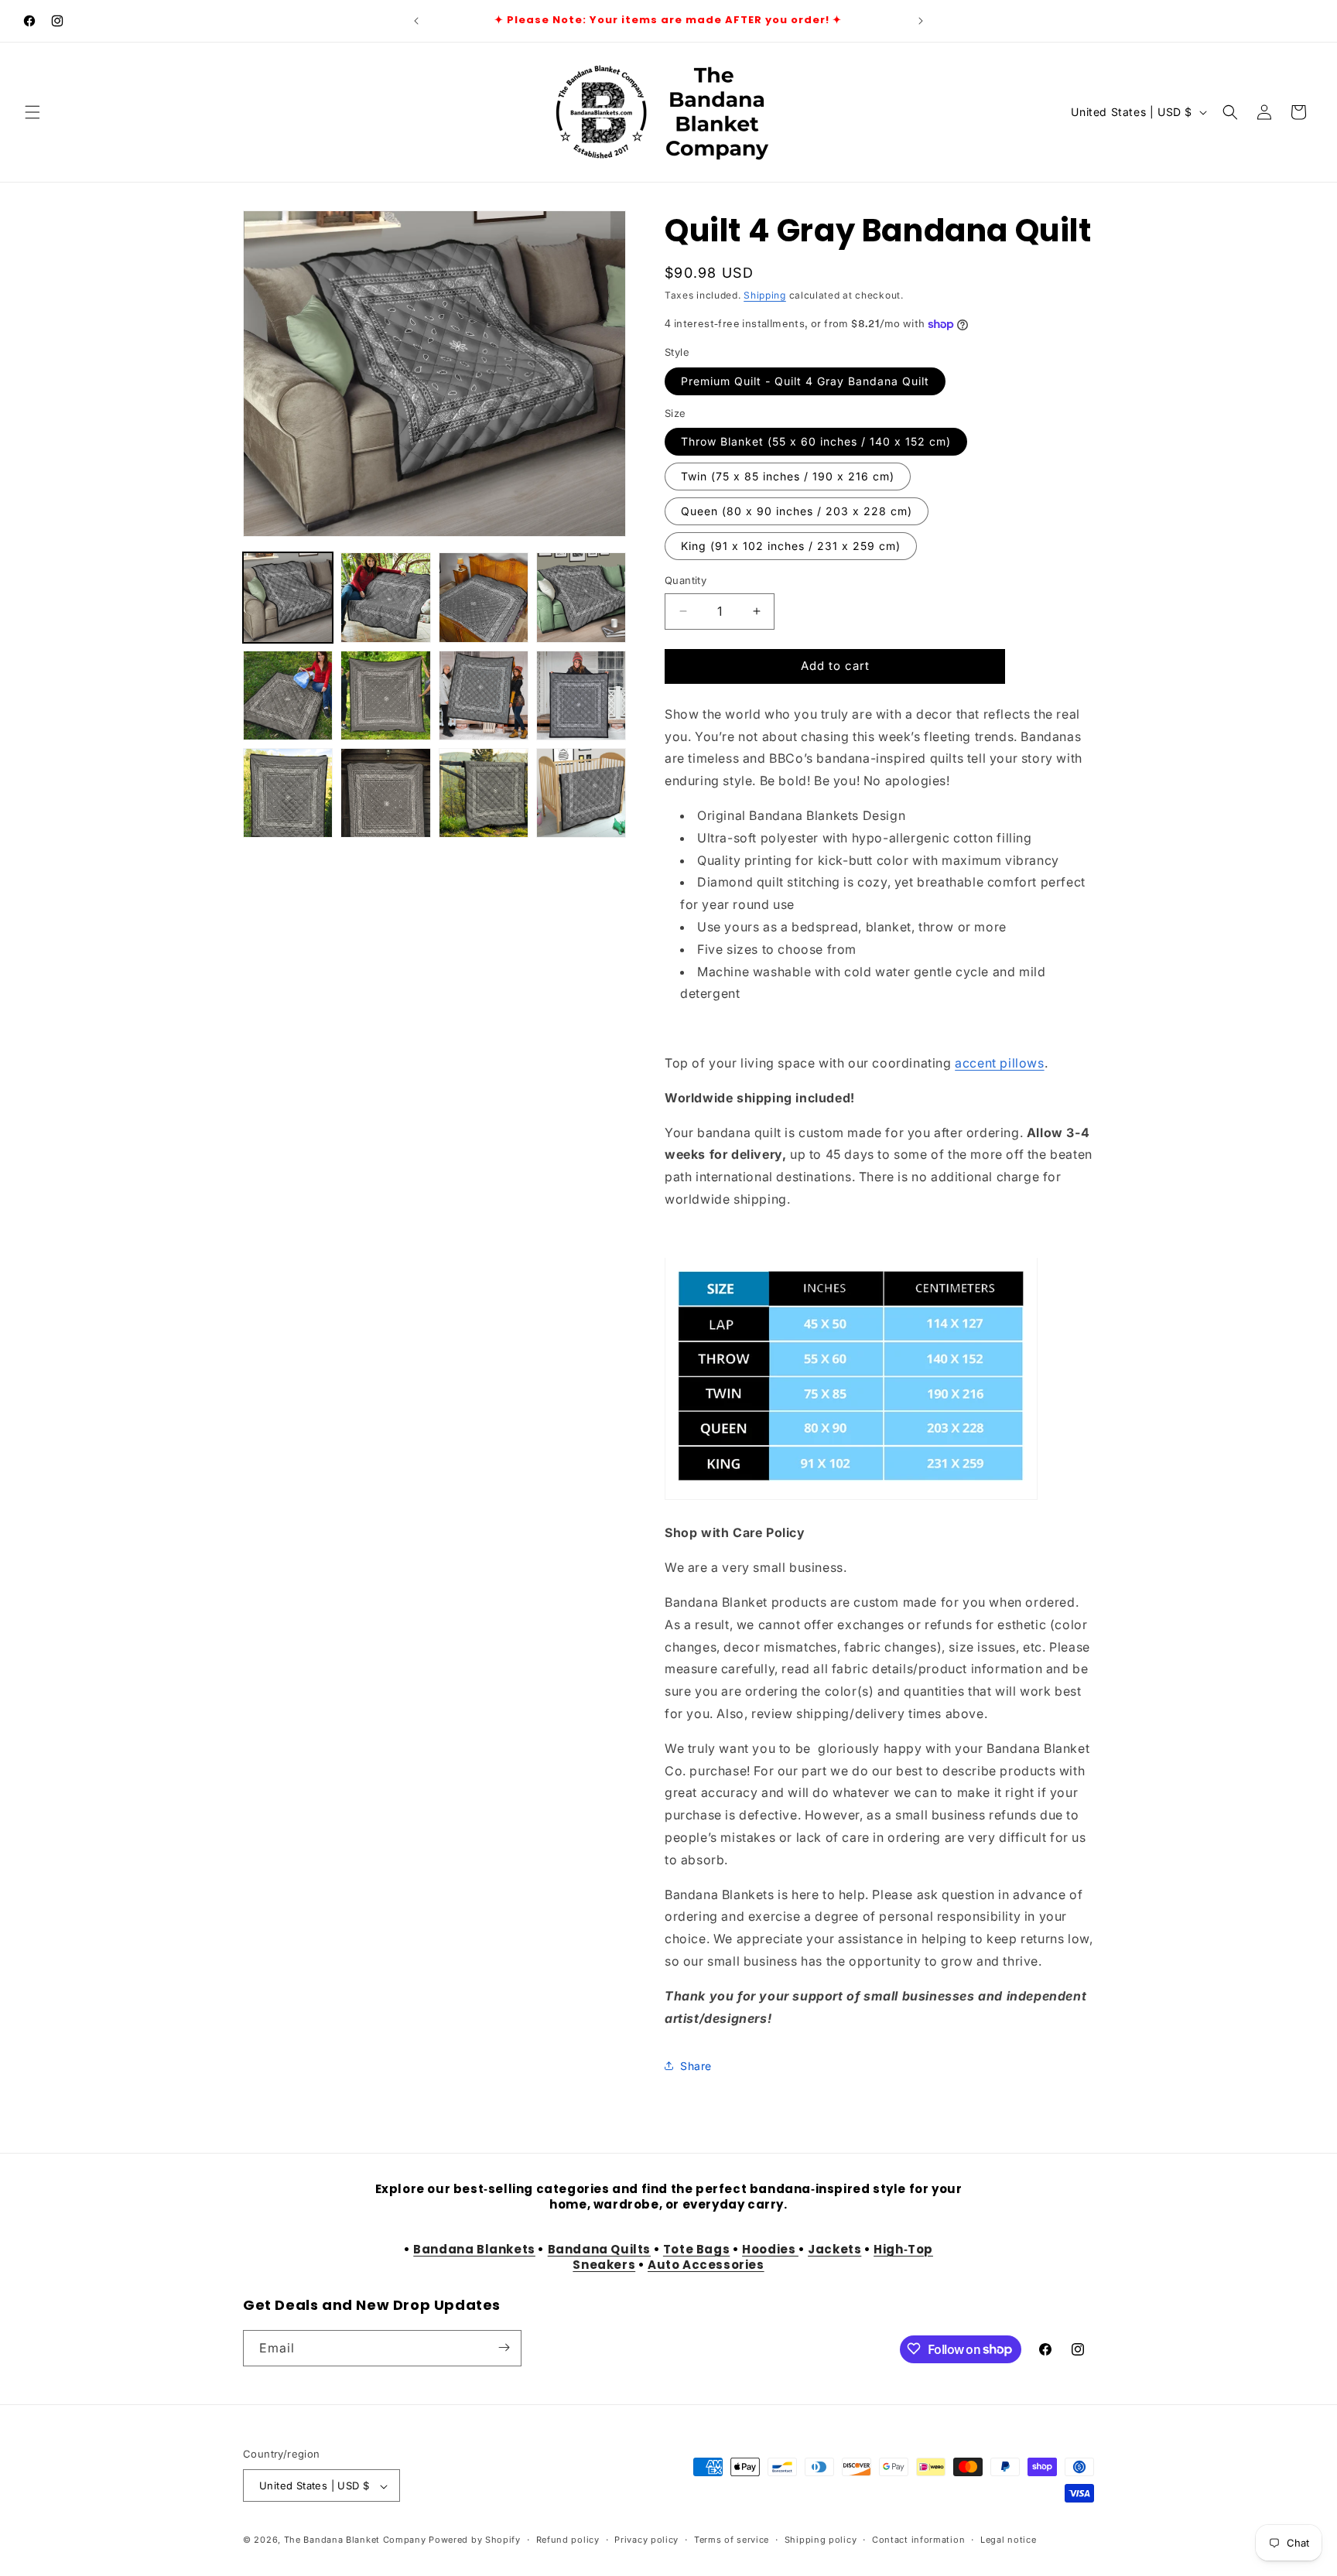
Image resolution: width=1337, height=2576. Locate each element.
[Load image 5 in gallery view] (288, 695)
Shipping (765, 295)
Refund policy (568, 2540)
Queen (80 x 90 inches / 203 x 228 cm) (797, 511)
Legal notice (1008, 2540)
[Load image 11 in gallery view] (484, 793)
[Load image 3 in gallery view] (484, 597)
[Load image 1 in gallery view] (288, 597)
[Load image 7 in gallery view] (484, 695)
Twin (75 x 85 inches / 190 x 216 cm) (788, 476)
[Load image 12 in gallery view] (581, 793)
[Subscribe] (504, 2347)
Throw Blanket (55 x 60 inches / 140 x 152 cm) (816, 441)
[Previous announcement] (416, 21)
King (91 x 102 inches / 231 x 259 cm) (791, 546)
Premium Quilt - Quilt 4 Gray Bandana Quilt (805, 381)
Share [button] (696, 2066)
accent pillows (999, 1063)
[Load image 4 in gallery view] (581, 597)
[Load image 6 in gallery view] (385, 695)
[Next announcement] (921, 21)
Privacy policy (646, 2540)
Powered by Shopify (475, 2540)
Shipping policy (821, 2540)
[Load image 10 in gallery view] (385, 793)
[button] (32, 112)
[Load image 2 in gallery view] (385, 597)
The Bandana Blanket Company (355, 2540)
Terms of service (732, 2540)
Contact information (918, 2540)
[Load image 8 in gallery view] (581, 695)
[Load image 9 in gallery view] (288, 793)
